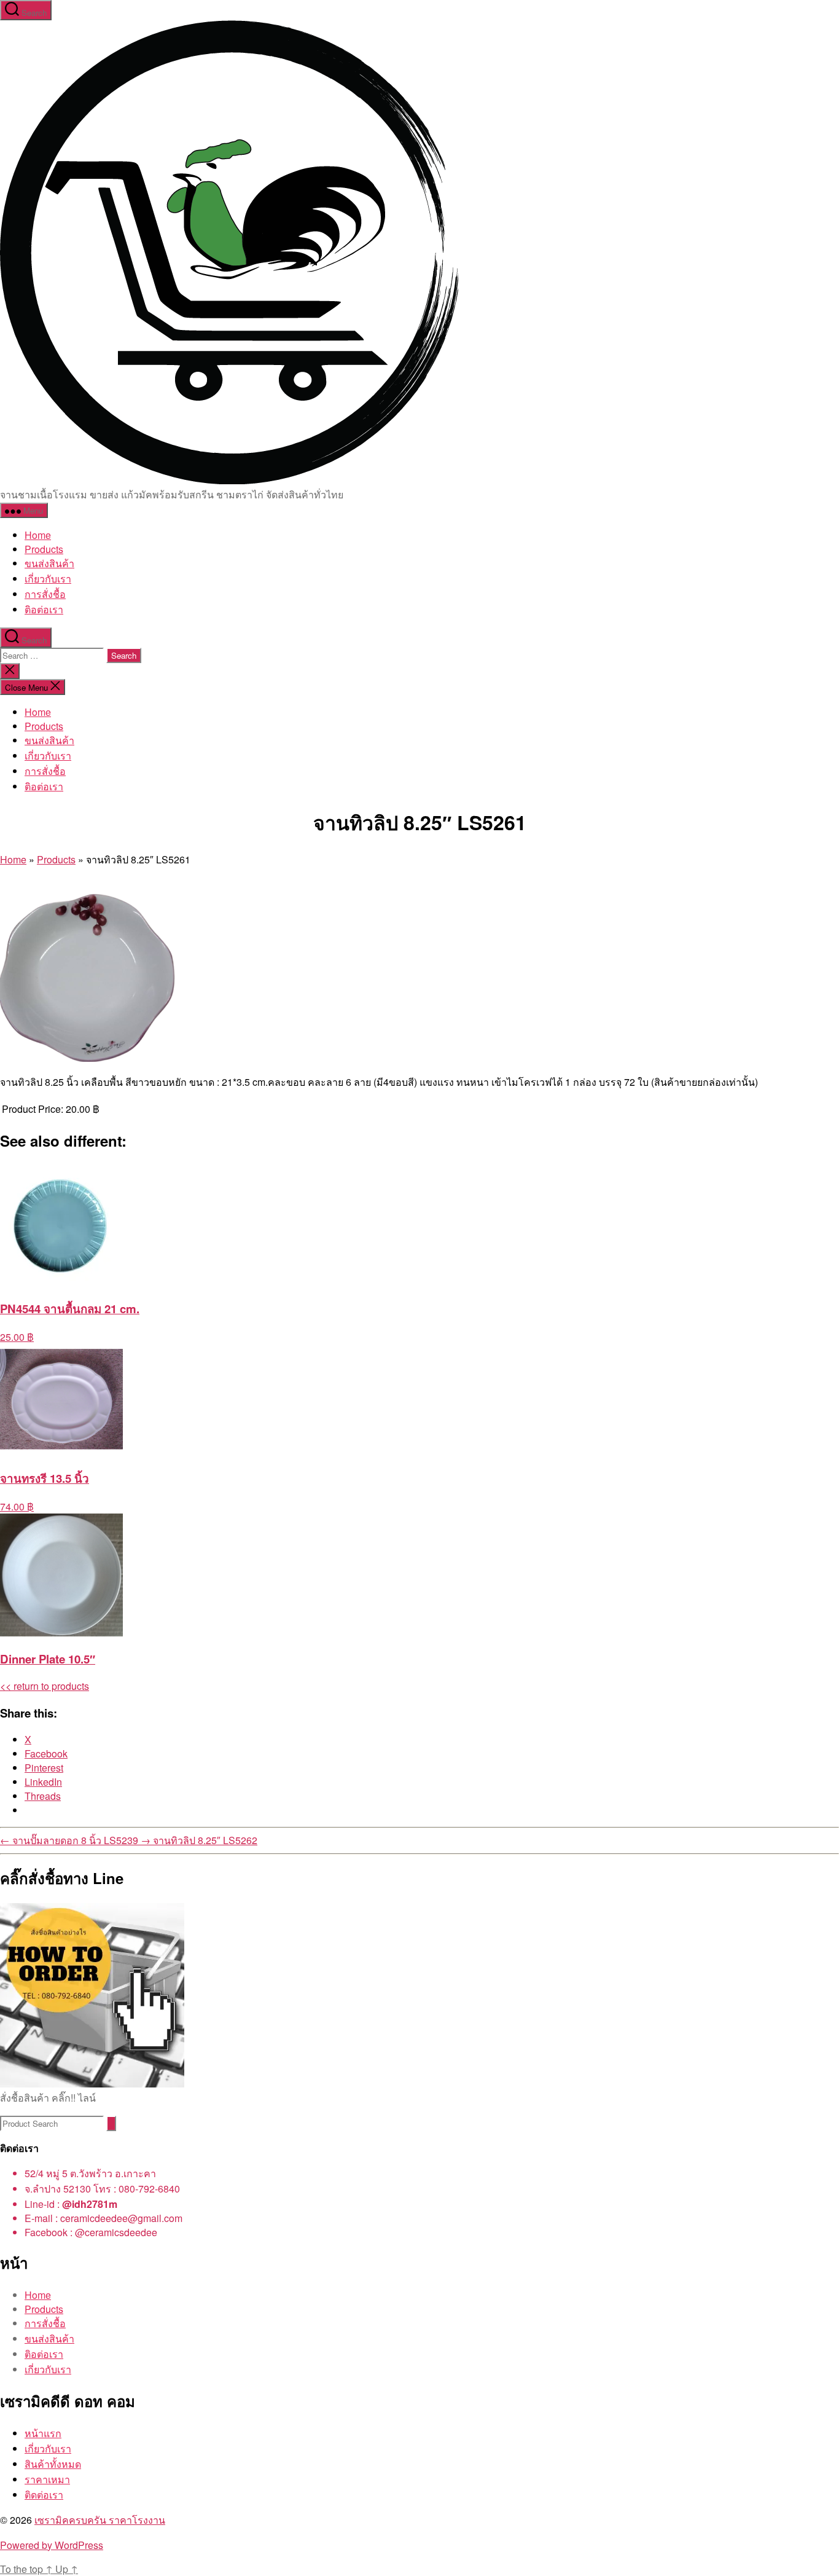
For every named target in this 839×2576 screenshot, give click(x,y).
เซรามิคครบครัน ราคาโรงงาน (100, 2520)
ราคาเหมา (47, 2479)
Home (38, 535)
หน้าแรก (43, 2433)
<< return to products (45, 1686)
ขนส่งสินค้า (49, 563)
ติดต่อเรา (44, 2495)
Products (44, 549)
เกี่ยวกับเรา (48, 579)
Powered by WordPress (52, 2545)
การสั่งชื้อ (45, 594)
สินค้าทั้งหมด (53, 2464)
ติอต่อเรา (44, 609)
